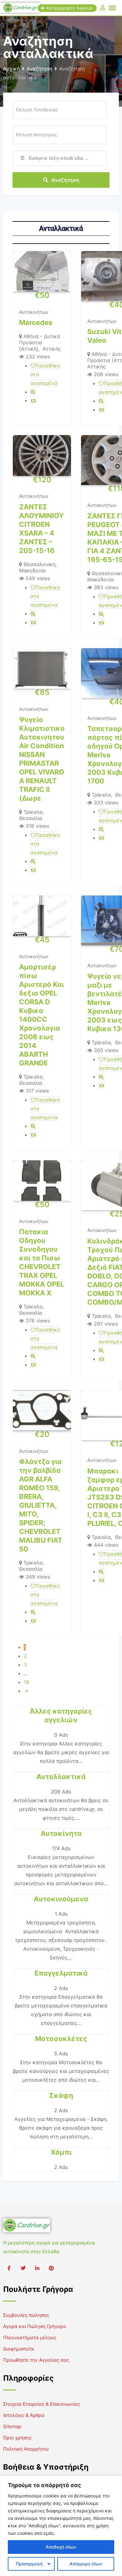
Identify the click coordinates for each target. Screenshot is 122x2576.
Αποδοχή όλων (61, 2547)
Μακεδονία (32, 570)
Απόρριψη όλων (86, 2564)
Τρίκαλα (33, 812)
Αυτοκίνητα (61, 1833)
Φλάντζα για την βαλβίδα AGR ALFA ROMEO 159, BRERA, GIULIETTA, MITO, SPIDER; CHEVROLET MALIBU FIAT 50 (41, 1505)
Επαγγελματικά (61, 1973)
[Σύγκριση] (33, 400)
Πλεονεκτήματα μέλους (30, 2338)
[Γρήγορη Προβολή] (33, 392)
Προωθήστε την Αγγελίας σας (36, 2360)
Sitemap (12, 2426)
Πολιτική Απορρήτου (26, 2449)
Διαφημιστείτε (19, 2349)
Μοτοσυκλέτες (61, 2039)
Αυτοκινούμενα (61, 1899)
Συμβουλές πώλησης (26, 2315)
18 (26, 1682)
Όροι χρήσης (17, 2438)
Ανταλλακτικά (61, 1777)
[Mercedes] (42, 271)
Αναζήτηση (65, 180)
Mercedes (36, 323)
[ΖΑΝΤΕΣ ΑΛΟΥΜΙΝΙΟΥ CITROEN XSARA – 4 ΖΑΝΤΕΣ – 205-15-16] (42, 455)
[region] (61, 2526)
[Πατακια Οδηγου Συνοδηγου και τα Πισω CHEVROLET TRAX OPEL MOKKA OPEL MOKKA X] (42, 1181)
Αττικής (52, 349)
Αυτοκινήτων (34, 312)
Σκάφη (61, 2095)
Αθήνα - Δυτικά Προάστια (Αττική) (40, 342)
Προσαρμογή (29, 2564)
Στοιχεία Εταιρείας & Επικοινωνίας (42, 2404)
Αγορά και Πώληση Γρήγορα (35, 2326)
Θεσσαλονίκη (39, 564)
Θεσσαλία (31, 818)
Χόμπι (61, 2152)
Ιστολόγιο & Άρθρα (24, 2415)
